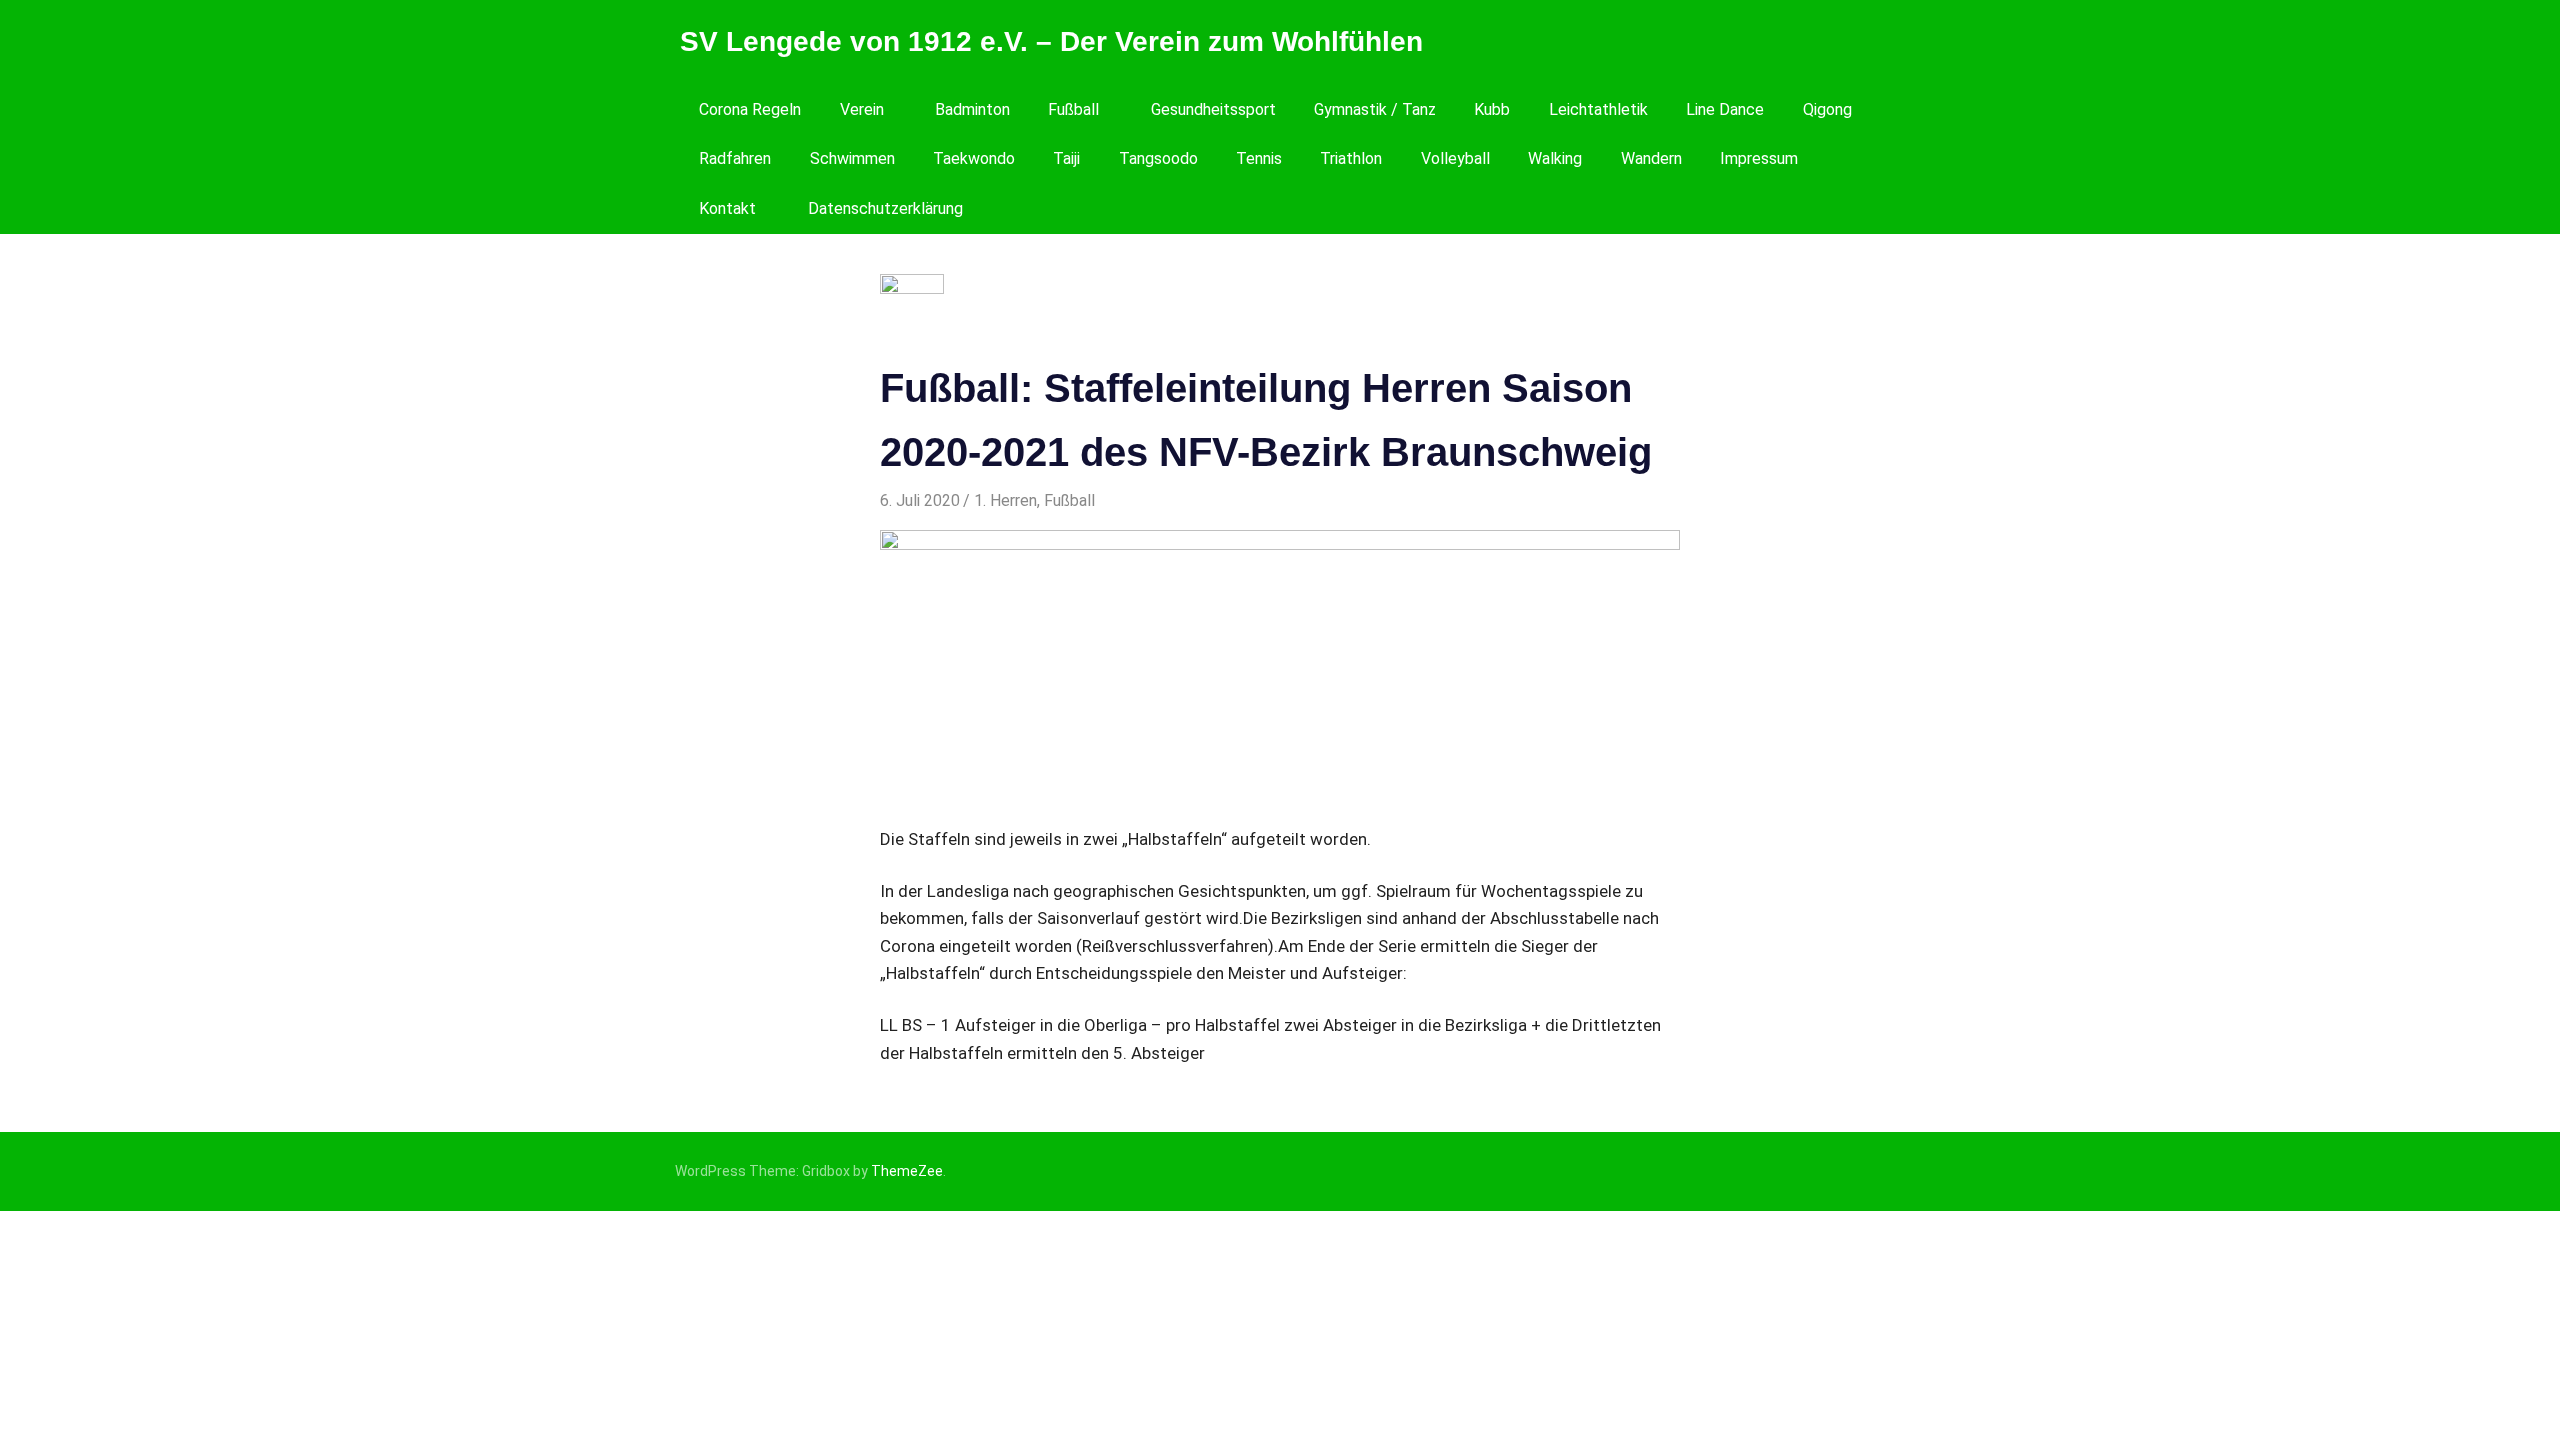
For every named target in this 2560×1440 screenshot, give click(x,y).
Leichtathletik (1598, 109)
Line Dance (1725, 109)
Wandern (1651, 158)
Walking (1555, 158)
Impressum (1759, 158)
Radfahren (735, 158)
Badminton (972, 109)
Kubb (1492, 109)
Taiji (1066, 158)
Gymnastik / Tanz (1375, 109)
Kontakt (727, 208)
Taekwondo (974, 158)
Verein (862, 109)
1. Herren (1005, 500)
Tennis (1259, 158)
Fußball (1073, 109)
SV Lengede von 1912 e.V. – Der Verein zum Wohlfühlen (1051, 41)
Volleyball (1455, 158)
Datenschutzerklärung (885, 208)
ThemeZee (907, 1171)
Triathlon (1351, 158)
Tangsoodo (1158, 158)
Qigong (1827, 109)
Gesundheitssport (1213, 109)
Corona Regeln (750, 109)
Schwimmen (852, 158)
